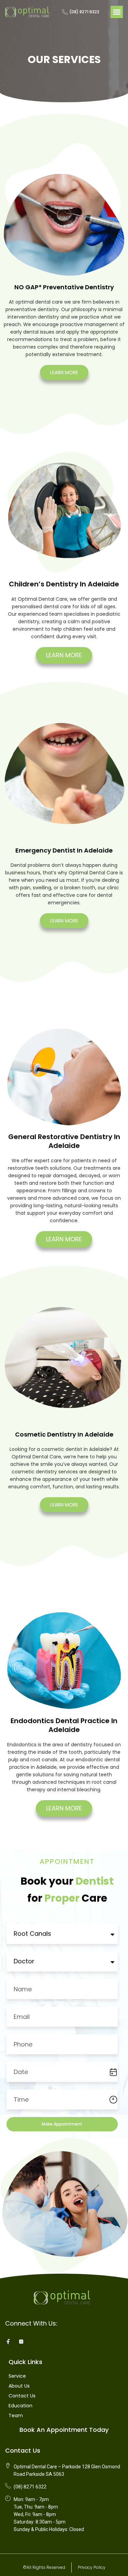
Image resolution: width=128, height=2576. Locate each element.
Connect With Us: (31, 2323)
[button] (117, 12)
